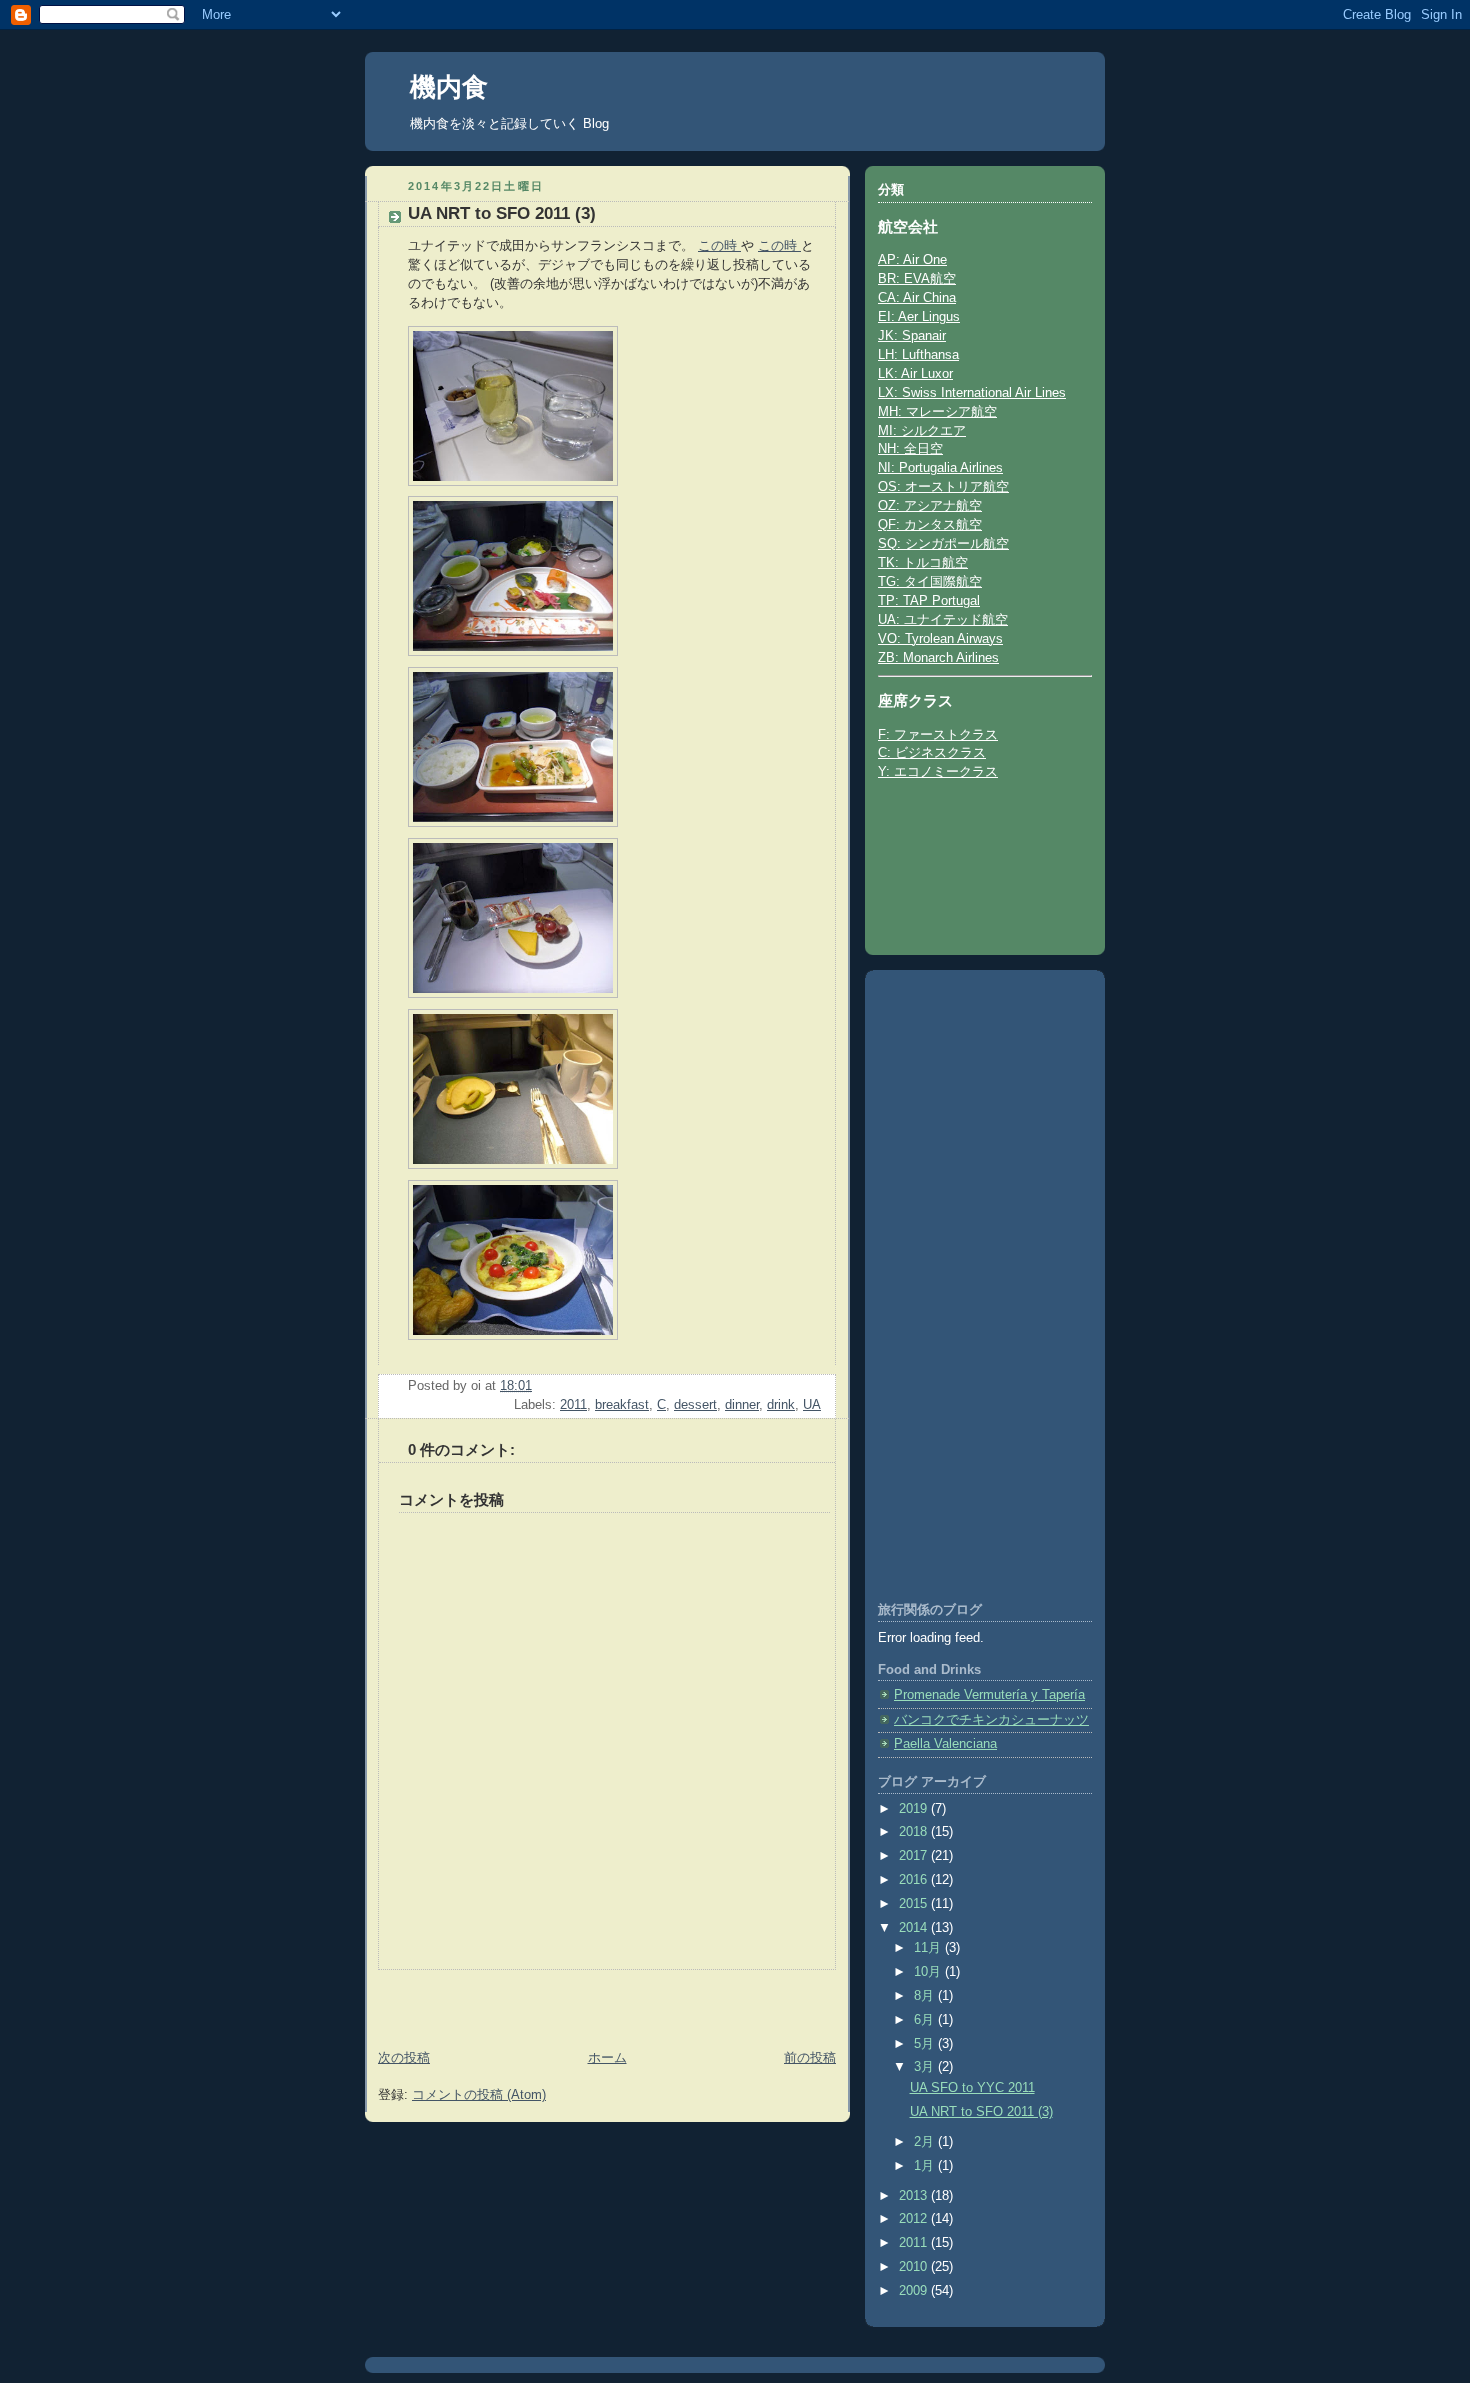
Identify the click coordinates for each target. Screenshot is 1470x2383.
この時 (719, 246)
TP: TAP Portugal (929, 601)
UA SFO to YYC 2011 (972, 2088)
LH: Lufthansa (918, 355)
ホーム (607, 2058)
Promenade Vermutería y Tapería (989, 1695)
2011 (573, 1405)
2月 (926, 2142)
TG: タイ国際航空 (930, 582)
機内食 (449, 87)
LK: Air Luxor (915, 374)
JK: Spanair (912, 336)
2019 (915, 1809)
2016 (915, 1880)
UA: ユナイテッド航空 (943, 620)
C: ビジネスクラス (932, 753)
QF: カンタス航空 (930, 525)
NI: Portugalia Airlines (940, 468)
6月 (926, 2020)
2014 (915, 1928)
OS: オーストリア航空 (943, 487)
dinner (742, 1405)
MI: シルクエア (922, 431)
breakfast (622, 1405)
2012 (915, 2219)
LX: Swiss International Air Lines (972, 393)
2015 (915, 1904)
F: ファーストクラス (938, 735)
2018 (915, 1832)
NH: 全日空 (910, 449)
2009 (915, 2291)
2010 (915, 2267)
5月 (926, 2044)
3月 (926, 2067)
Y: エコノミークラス (938, 772)
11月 (929, 1948)
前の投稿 (810, 2058)
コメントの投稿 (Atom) (479, 2095)
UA (812, 1405)
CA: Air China (917, 298)
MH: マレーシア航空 (937, 412)
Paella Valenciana (945, 1744)
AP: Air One (912, 260)
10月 (929, 1972)
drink (781, 1405)
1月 (926, 2166)
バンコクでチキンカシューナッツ (991, 1720)
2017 (915, 1856)
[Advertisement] (482, 2000)
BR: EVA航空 (917, 279)
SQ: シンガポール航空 (943, 544)
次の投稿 (404, 2058)
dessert (695, 1405)
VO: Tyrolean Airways (940, 639)
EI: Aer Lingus (919, 317)
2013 (915, 2196)
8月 (926, 1996)
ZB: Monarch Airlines (938, 658)
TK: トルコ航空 (923, 563)
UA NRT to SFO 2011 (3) (981, 2112)
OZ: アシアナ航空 (930, 506)
